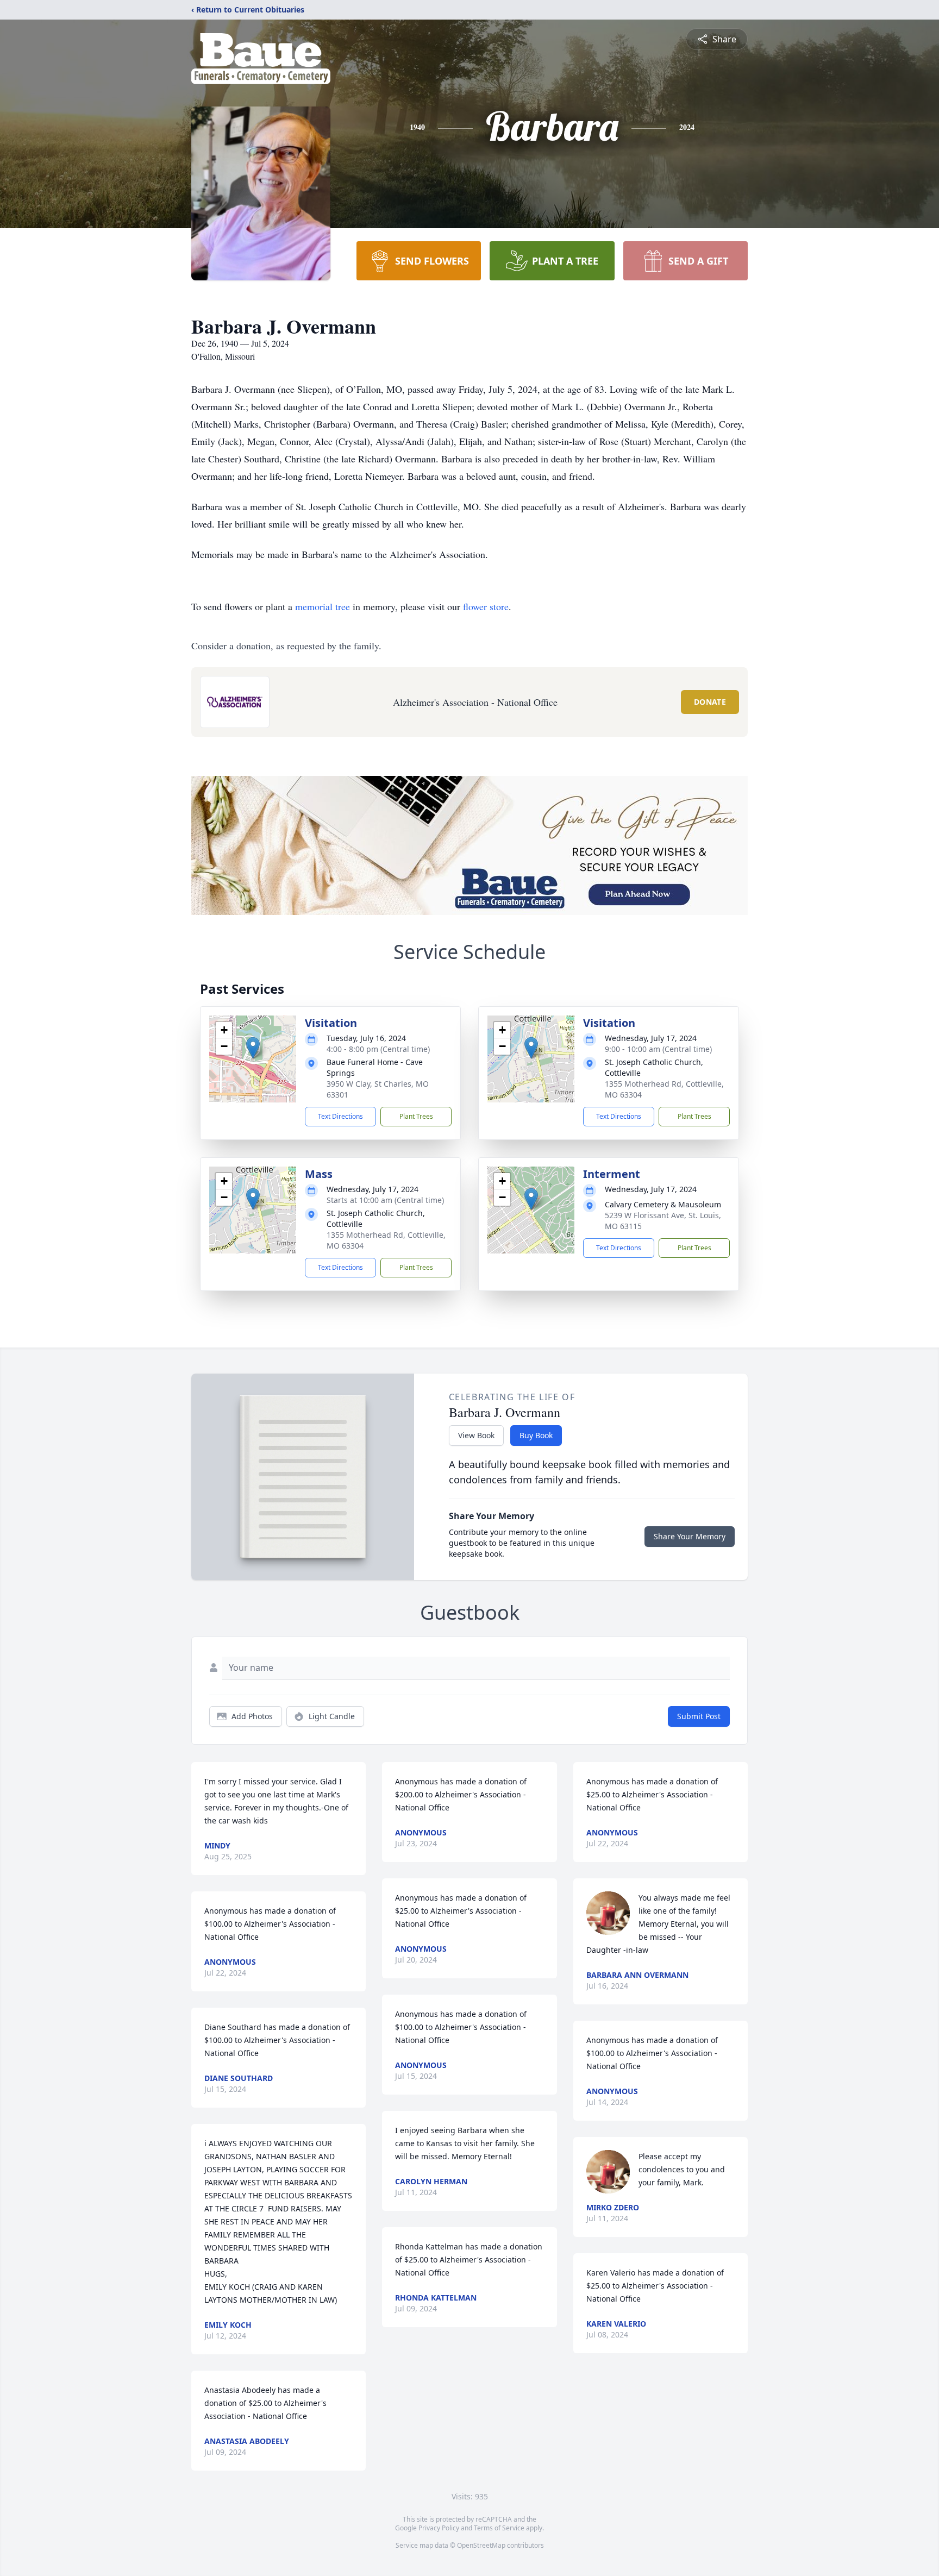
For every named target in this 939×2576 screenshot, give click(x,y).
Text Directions (340, 1116)
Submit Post (699, 1716)
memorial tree (323, 606)
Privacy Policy (439, 2528)
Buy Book (536, 1435)
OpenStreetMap (481, 2545)
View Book (476, 1435)
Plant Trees (416, 1116)
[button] (253, 1048)
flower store (486, 606)
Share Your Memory (690, 1536)
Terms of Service (499, 2528)
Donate (710, 702)
